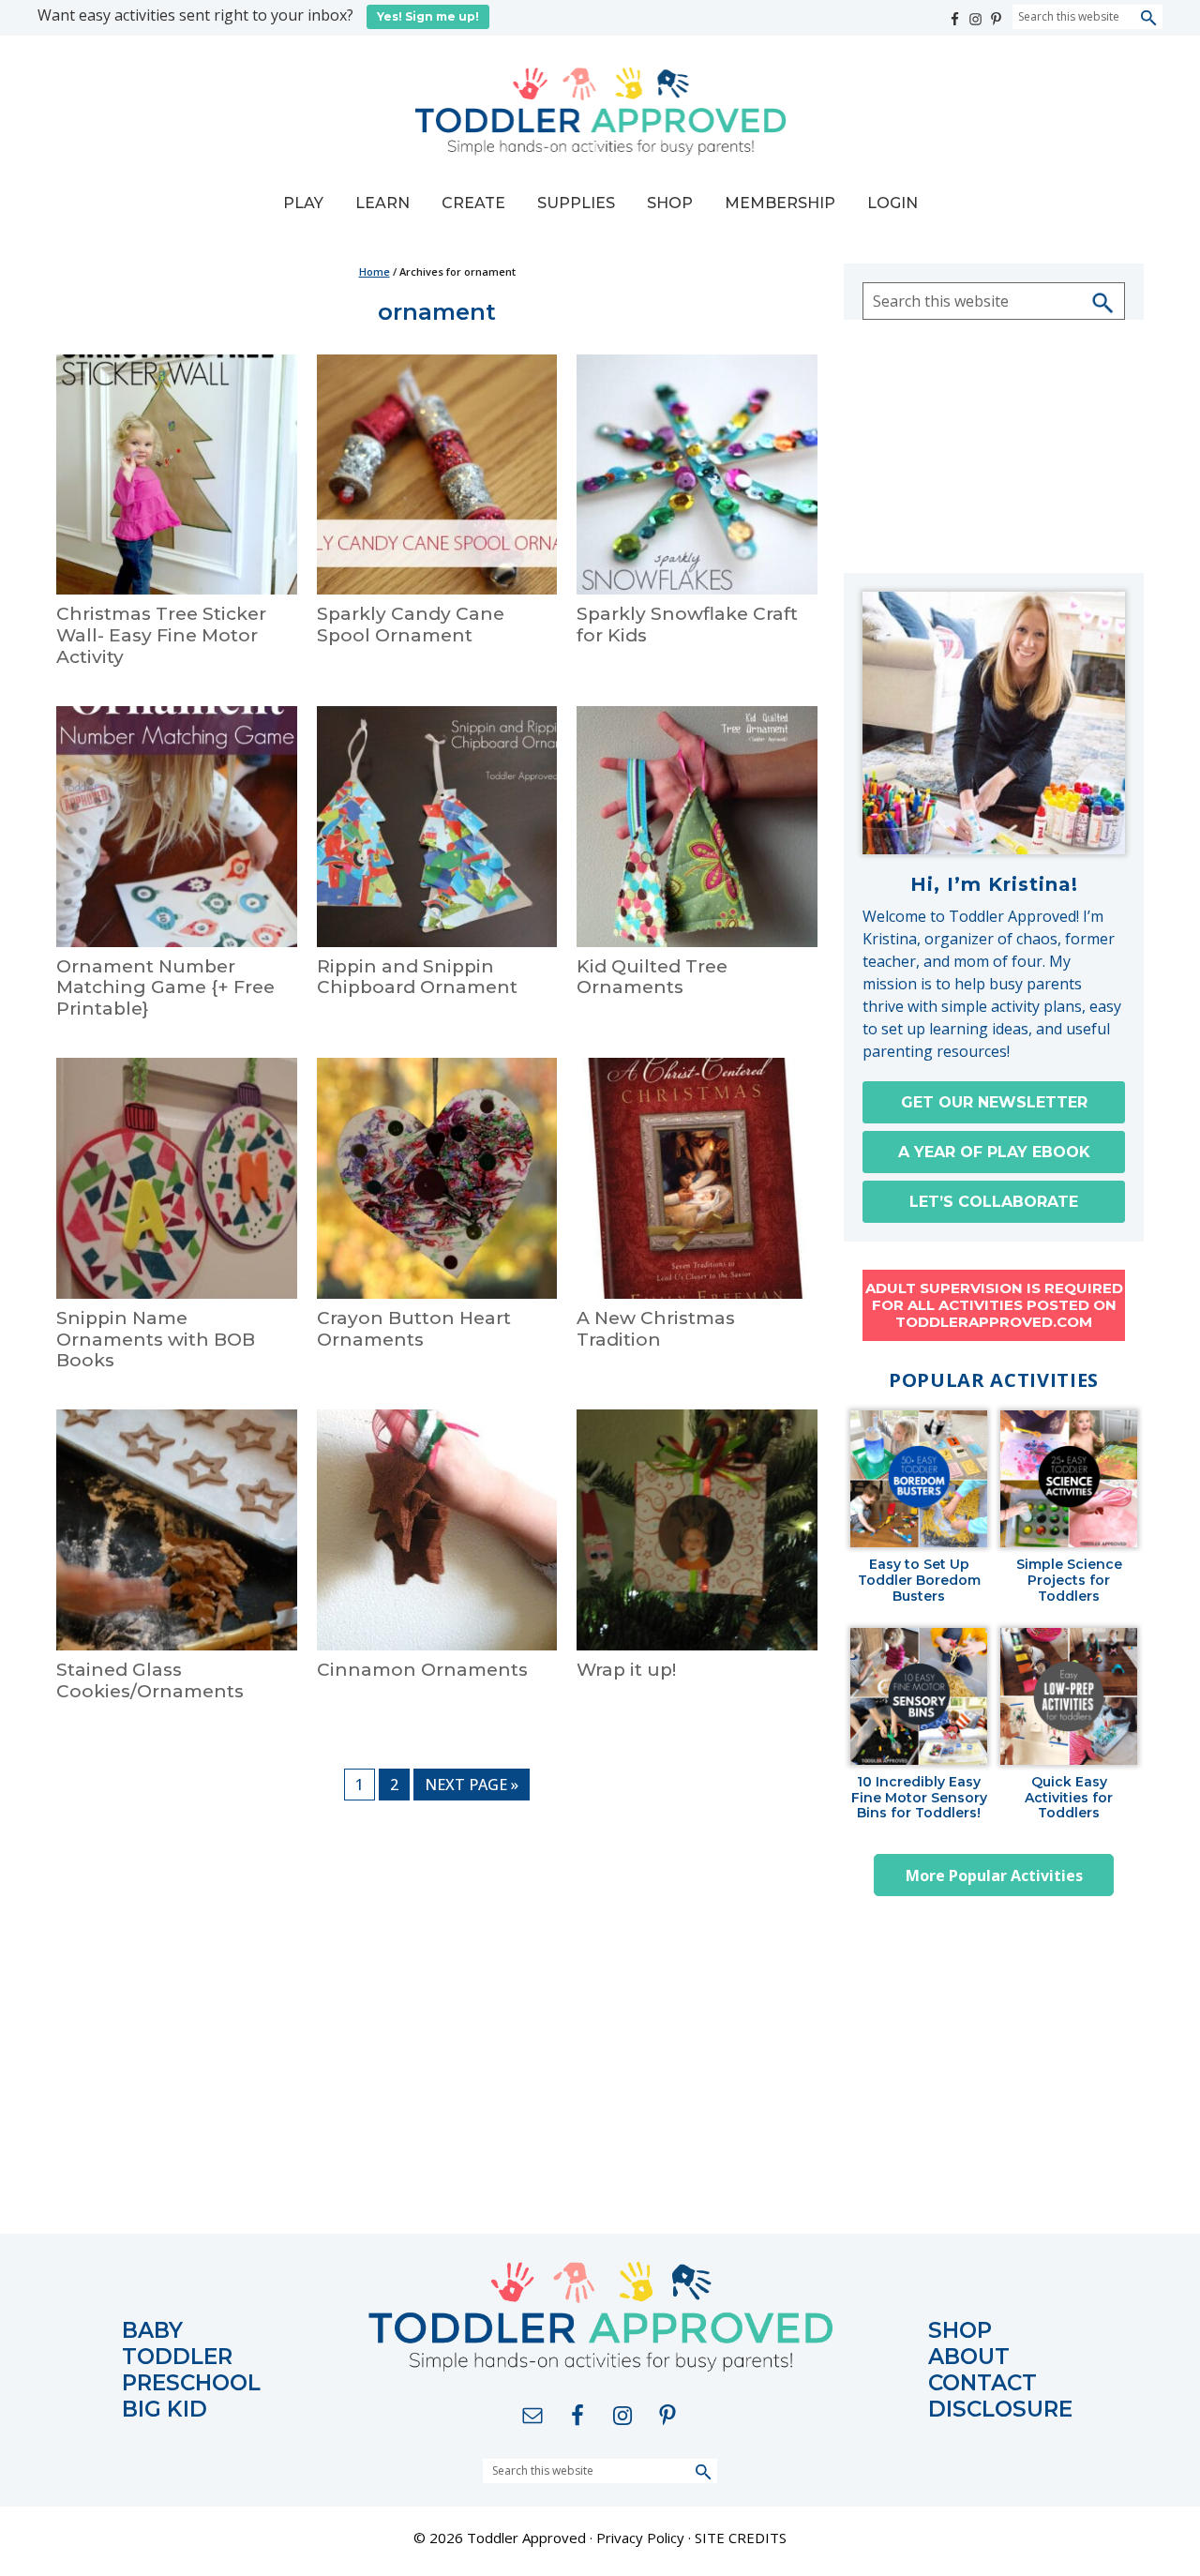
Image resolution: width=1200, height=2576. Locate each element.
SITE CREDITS (741, 2538)
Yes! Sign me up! (428, 16)
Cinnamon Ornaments (422, 1670)
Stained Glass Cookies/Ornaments (150, 1680)
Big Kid (165, 2410)
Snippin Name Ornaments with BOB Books (156, 1340)
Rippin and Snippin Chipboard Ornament (417, 977)
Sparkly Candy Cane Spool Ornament (411, 625)
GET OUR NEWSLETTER (994, 1102)
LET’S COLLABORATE (994, 1202)
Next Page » (471, 1787)
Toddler (177, 2357)
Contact (982, 2383)
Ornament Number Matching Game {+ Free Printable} (165, 988)
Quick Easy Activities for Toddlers (1069, 1798)
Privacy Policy (640, 2538)
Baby (152, 2331)
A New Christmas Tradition (656, 1329)
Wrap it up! (626, 1670)
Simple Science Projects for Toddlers (1069, 1580)
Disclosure (1000, 2410)
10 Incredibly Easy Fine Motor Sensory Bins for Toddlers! (919, 1798)
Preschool (191, 2383)
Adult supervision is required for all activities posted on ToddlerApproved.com (994, 1305)
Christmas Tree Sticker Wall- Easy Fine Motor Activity (161, 635)
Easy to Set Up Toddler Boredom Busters (919, 1580)
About (969, 2357)
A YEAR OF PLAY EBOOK (994, 1152)
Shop (960, 2331)
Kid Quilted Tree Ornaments (652, 977)
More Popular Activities (994, 1876)
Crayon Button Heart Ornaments (414, 1329)
